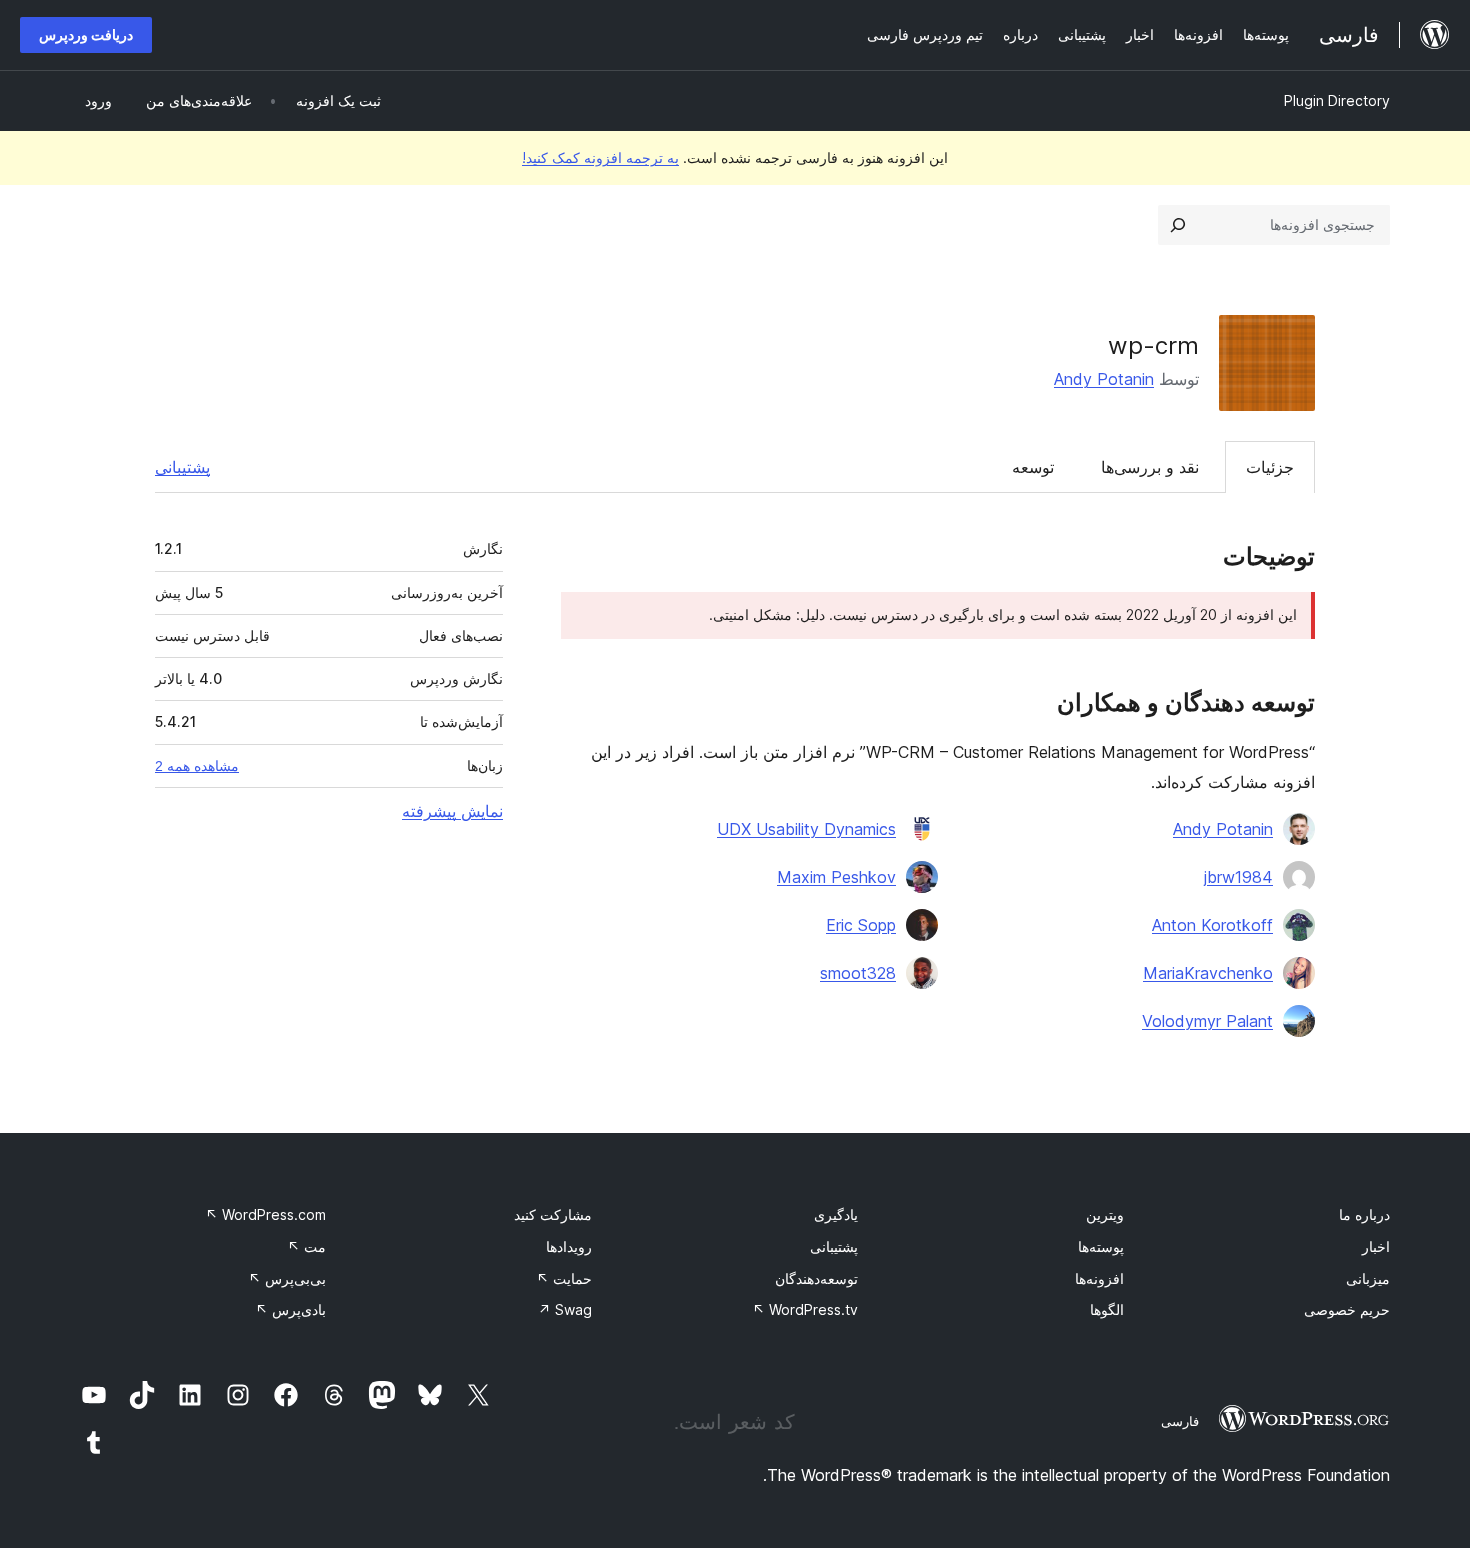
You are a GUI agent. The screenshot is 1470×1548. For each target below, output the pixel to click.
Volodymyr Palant (1207, 1021)
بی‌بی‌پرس (287, 1278)
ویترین (1105, 1214)
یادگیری (836, 1214)
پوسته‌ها (1101, 1246)
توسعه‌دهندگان (816, 1278)
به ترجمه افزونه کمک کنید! (600, 157)
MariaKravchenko (1208, 973)
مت (306, 1246)
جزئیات (1270, 467)
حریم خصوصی (1347, 1309)
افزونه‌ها (1099, 1278)
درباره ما (1364, 1214)
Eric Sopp (861, 925)
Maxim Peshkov (836, 877)
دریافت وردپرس (86, 34)
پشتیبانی (182, 467)
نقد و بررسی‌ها (1150, 467)
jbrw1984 (1238, 877)
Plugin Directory (1337, 100)
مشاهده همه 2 (197, 766)
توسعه (1033, 467)
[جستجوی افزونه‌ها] (1178, 225)
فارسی (1180, 1421)
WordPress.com (265, 1214)
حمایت (564, 1278)
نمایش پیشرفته (452, 811)
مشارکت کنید (553, 1214)
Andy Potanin (1104, 379)
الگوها (1107, 1309)
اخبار (1376, 1246)
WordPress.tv (805, 1309)
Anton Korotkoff (1212, 925)
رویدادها (569, 1246)
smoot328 (858, 973)
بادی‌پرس (290, 1309)
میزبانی (1368, 1278)
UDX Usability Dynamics (806, 829)
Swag (565, 1309)
